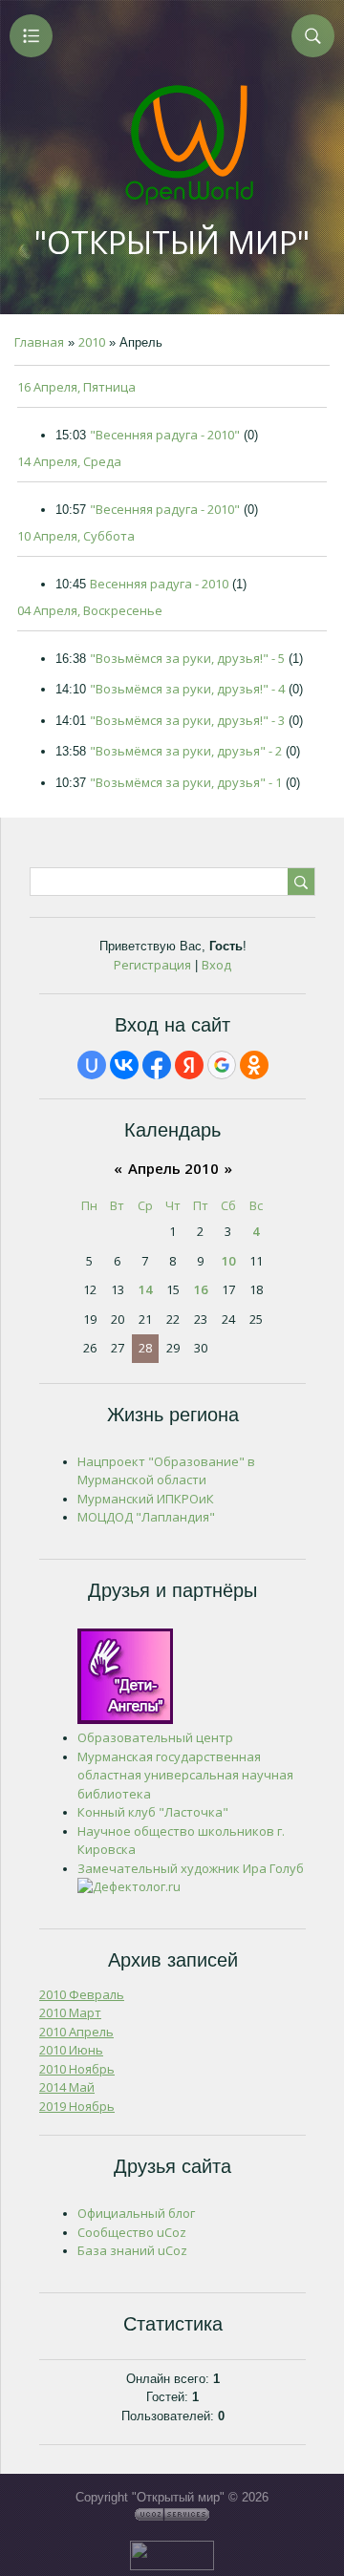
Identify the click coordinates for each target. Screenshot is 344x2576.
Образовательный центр (155, 1737)
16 (201, 1289)
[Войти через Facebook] (157, 1065)
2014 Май (67, 2087)
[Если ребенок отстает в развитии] (129, 1886)
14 (145, 1289)
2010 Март (70, 2012)
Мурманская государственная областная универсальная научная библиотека (185, 1775)
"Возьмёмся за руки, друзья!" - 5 (187, 658)
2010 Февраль (82, 1994)
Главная (39, 342)
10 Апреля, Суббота (76, 536)
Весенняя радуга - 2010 (159, 584)
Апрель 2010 (173, 1168)
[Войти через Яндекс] (189, 1065)
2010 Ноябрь (77, 2069)
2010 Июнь (71, 2050)
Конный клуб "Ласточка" (153, 1812)
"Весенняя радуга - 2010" (165, 435)
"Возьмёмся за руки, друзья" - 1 (186, 782)
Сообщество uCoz (132, 2232)
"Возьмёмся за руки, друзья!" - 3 (187, 720)
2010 (92, 342)
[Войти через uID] (92, 1065)
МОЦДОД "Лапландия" (146, 1517)
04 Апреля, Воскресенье (90, 610)
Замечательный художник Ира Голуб (191, 1868)
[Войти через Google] (222, 1065)
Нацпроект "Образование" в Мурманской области (166, 1471)
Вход (216, 965)
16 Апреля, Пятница (76, 387)
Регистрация (152, 965)
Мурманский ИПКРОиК (146, 1499)
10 (228, 1261)
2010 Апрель (76, 2032)
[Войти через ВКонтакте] (124, 1065)
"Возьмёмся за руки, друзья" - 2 (186, 751)
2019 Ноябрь (77, 2106)
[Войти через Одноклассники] (254, 1065)
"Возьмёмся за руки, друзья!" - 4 (187, 689)
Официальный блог (136, 2213)
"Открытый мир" (172, 242)
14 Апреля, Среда (69, 461)
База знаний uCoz (132, 2250)
